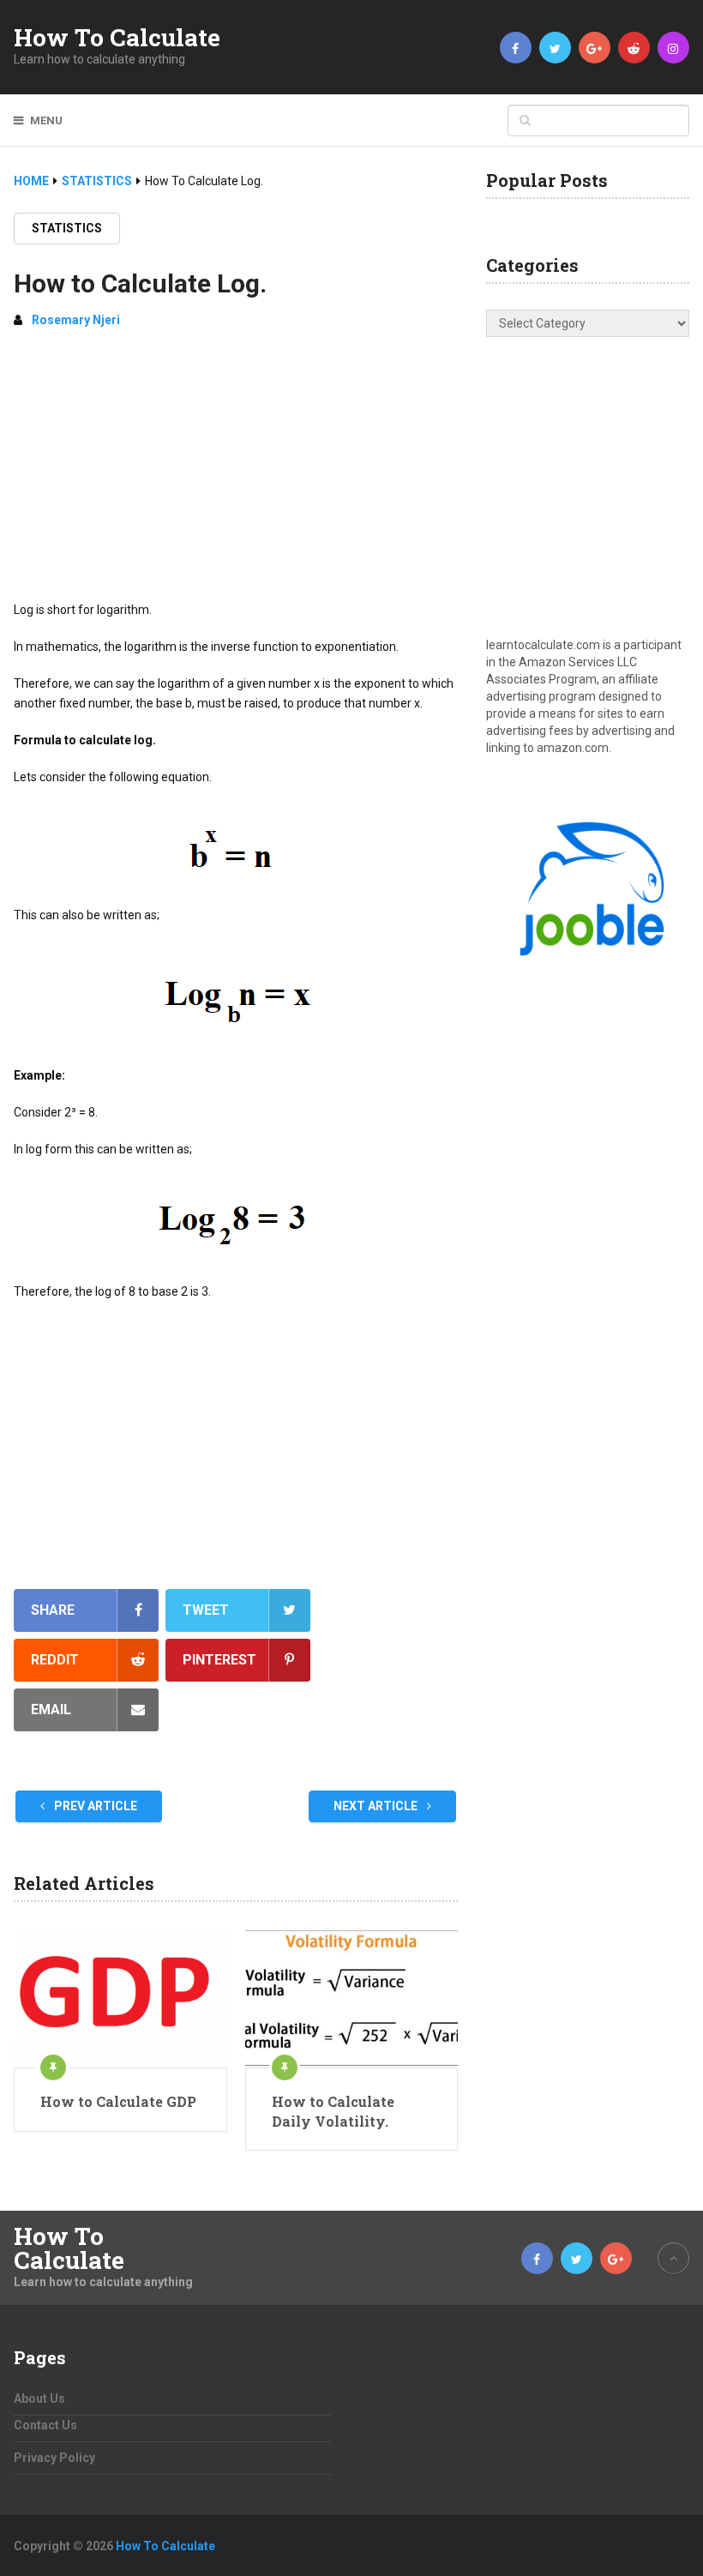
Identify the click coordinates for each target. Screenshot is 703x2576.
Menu (46, 120)
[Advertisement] (236, 472)
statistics (67, 228)
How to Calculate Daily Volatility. (333, 2111)
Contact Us (45, 2425)
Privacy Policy (54, 2458)
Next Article (377, 1806)
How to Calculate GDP (118, 2101)
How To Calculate (117, 38)
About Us (39, 2398)
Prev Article (94, 1806)
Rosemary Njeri (76, 320)
